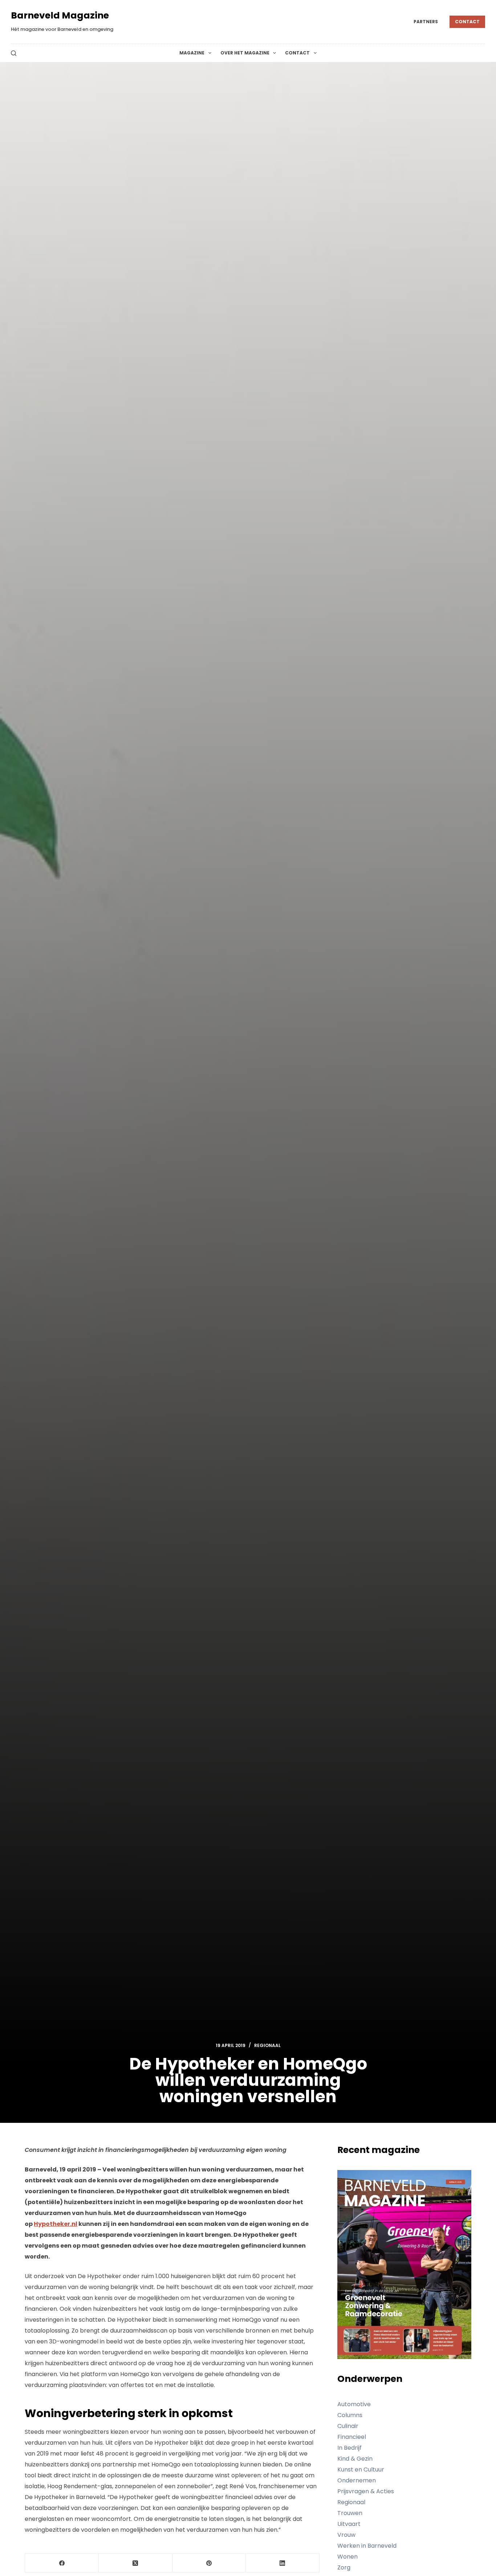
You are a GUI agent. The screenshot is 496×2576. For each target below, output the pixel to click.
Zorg (344, 2567)
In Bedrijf (349, 2448)
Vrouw (346, 2535)
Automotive (354, 2404)
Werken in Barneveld (367, 2546)
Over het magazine (245, 53)
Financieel (352, 2437)
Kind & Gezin (355, 2459)
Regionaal (267, 2045)
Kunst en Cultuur (361, 2470)
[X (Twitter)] (136, 2563)
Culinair (348, 2426)
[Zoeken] (14, 53)
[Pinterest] (209, 2563)
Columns (350, 2415)
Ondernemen (357, 2480)
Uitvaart (349, 2524)
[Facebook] (62, 2563)
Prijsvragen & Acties (366, 2491)
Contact (467, 22)
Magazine (192, 53)
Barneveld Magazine (60, 15)
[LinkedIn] (283, 2563)
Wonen (347, 2557)
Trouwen (350, 2513)
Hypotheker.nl (56, 2224)
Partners (426, 22)
